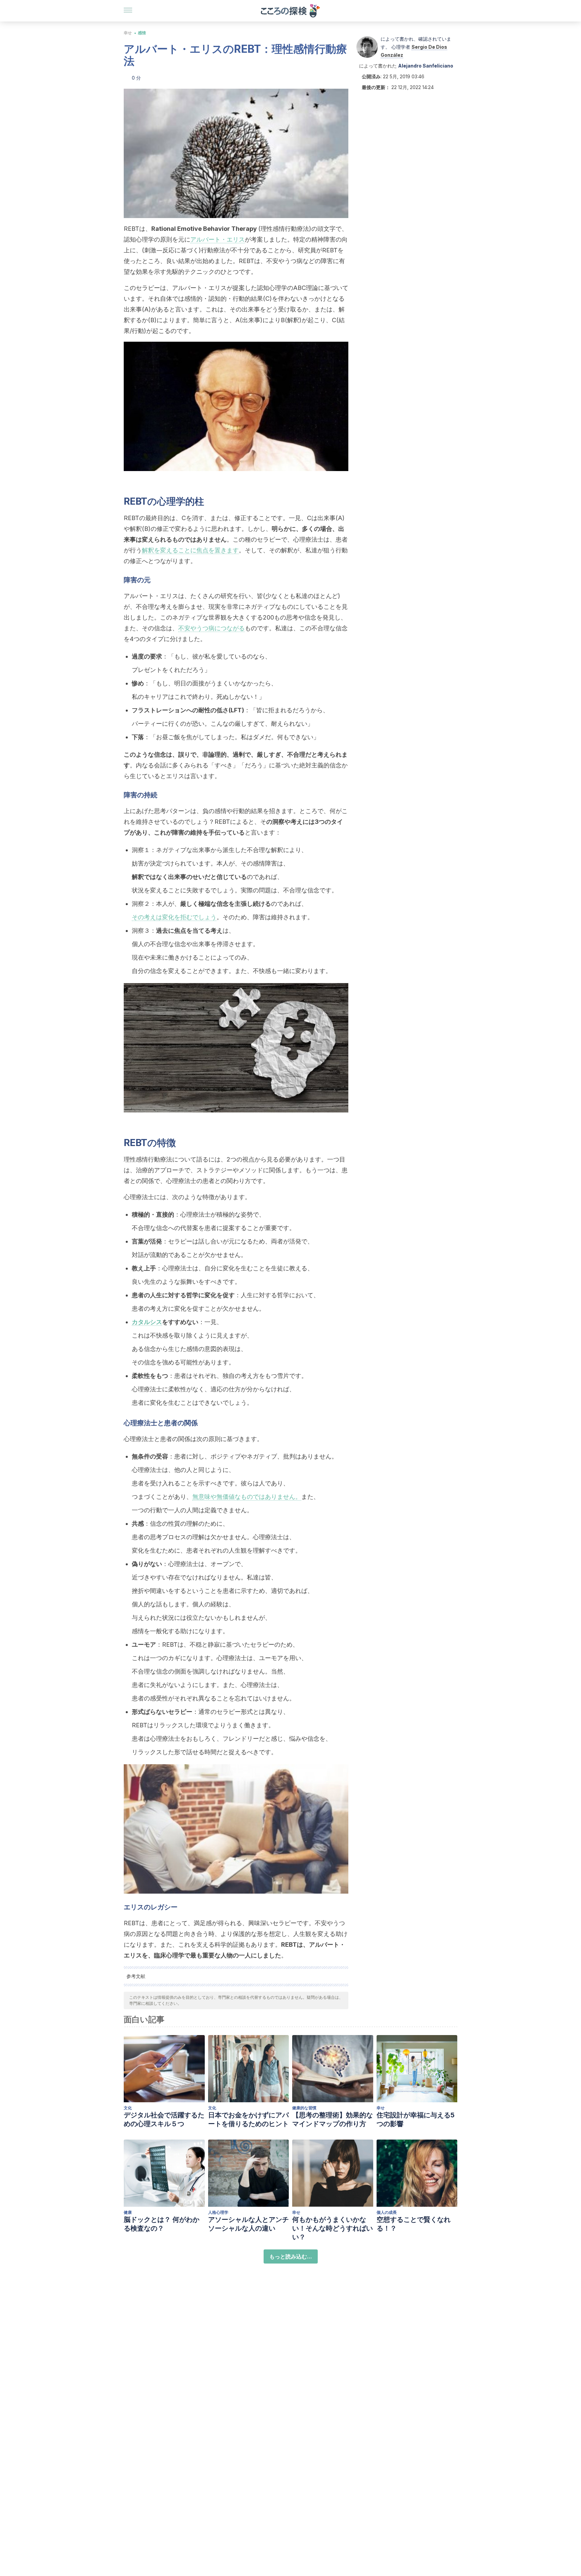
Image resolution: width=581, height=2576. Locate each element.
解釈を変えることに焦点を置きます (190, 550)
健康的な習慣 (304, 2108)
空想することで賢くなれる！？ (414, 2224)
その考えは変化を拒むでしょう (174, 917)
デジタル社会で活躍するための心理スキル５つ (164, 2119)
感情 (142, 33)
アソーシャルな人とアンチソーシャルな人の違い (248, 2224)
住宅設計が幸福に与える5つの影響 (416, 2119)
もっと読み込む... (291, 2256)
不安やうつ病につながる (211, 628)
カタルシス (147, 1322)
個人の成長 (387, 2212)
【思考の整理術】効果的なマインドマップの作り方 (333, 2119)
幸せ (128, 33)
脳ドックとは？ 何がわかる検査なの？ (162, 2224)
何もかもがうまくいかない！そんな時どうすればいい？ (333, 2228)
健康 (128, 2212)
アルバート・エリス (218, 239)
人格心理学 (218, 2212)
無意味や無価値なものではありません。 (247, 1497)
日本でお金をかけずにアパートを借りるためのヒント (248, 2119)
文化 (128, 2108)
